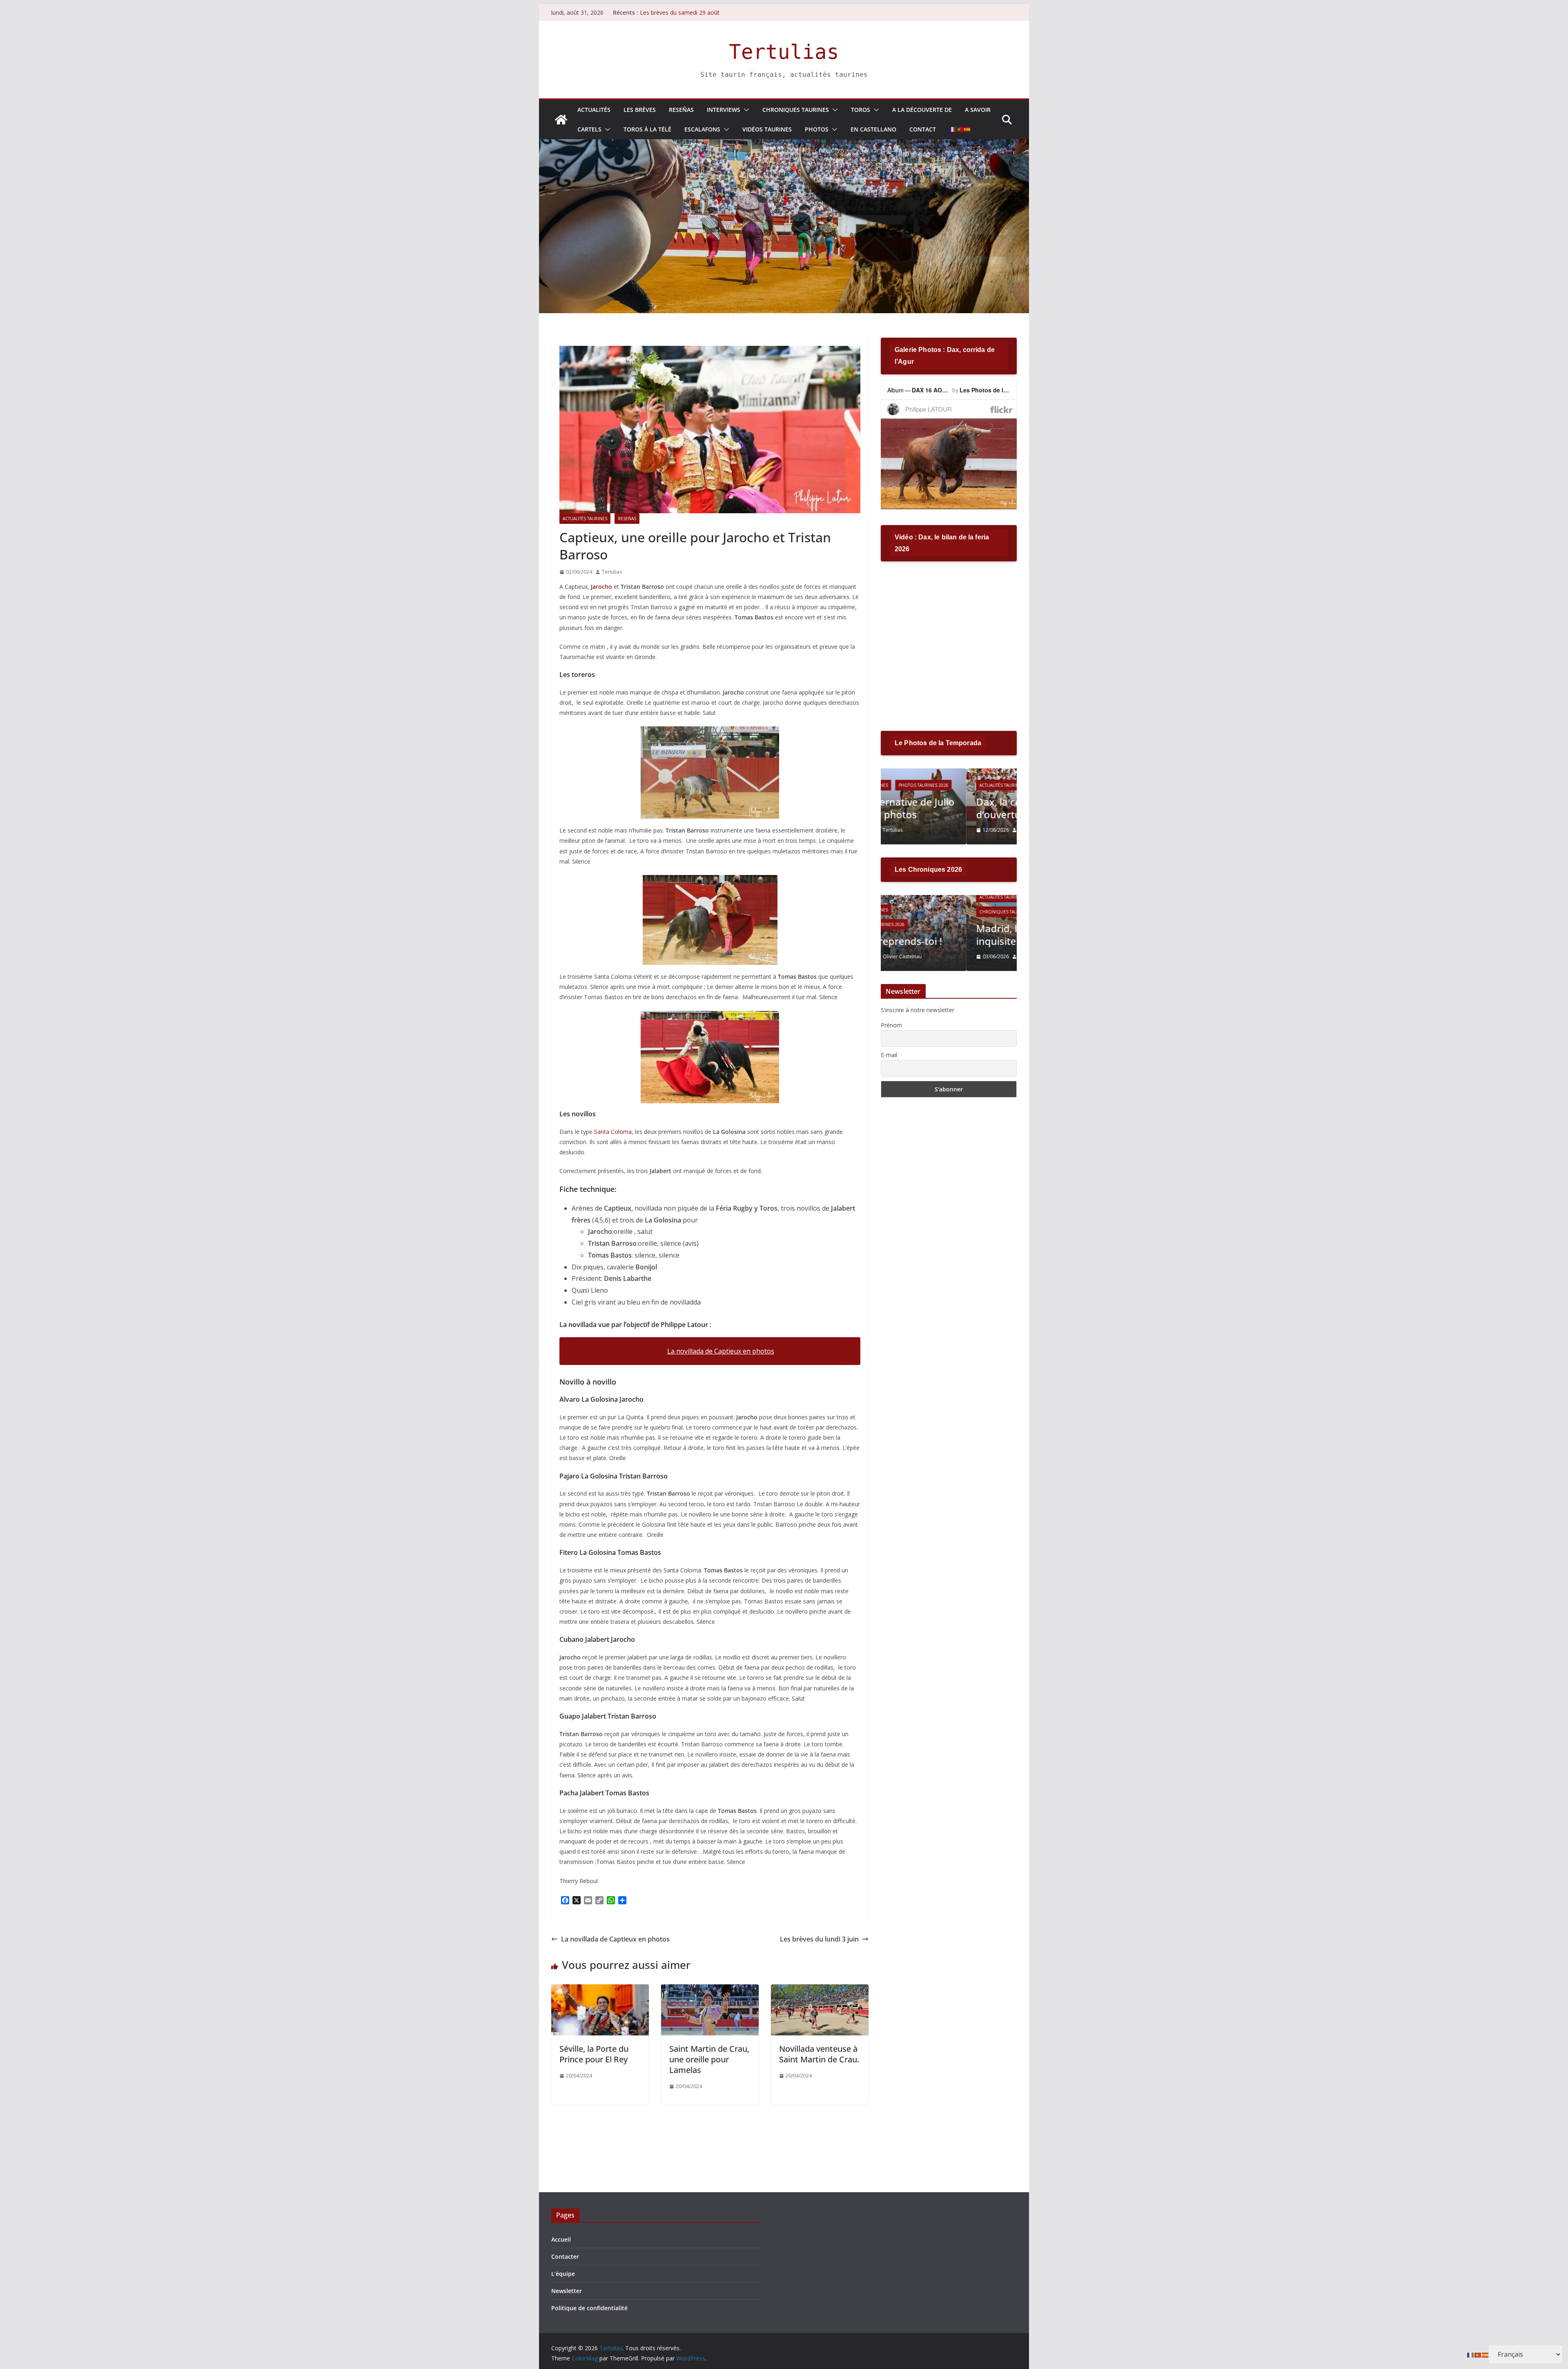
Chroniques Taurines (796, 110)
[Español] (967, 129)
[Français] (953, 129)
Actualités (594, 110)
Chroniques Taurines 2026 (924, 912)
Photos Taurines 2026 (974, 785)
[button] (745, 110)
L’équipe (563, 2274)
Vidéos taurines (767, 129)
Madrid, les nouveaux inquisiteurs (941, 935)
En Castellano (873, 129)
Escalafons (702, 129)
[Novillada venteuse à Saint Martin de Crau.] (820, 1990)
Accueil (561, 2239)
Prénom (891, 1025)
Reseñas (681, 110)
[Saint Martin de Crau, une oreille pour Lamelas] (710, 1990)
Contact (923, 129)
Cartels (589, 129)
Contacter (565, 2257)
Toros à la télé (647, 129)
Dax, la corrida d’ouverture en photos (943, 808)
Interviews (724, 110)
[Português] (960, 129)
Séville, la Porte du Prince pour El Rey (594, 2054)
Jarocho (602, 587)
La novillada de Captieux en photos (721, 1351)
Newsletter (567, 2291)
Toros (861, 110)
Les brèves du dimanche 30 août (683, 12)
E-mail (889, 1055)
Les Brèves (640, 110)
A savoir (978, 110)
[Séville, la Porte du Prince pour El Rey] (600, 1990)
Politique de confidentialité (589, 2308)
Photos (817, 129)
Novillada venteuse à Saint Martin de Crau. (819, 2054)
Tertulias (784, 52)
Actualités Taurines (585, 519)
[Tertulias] (561, 120)
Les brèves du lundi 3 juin (819, 1939)
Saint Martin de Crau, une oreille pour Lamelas (709, 2059)
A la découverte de (922, 110)
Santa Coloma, (614, 1132)
